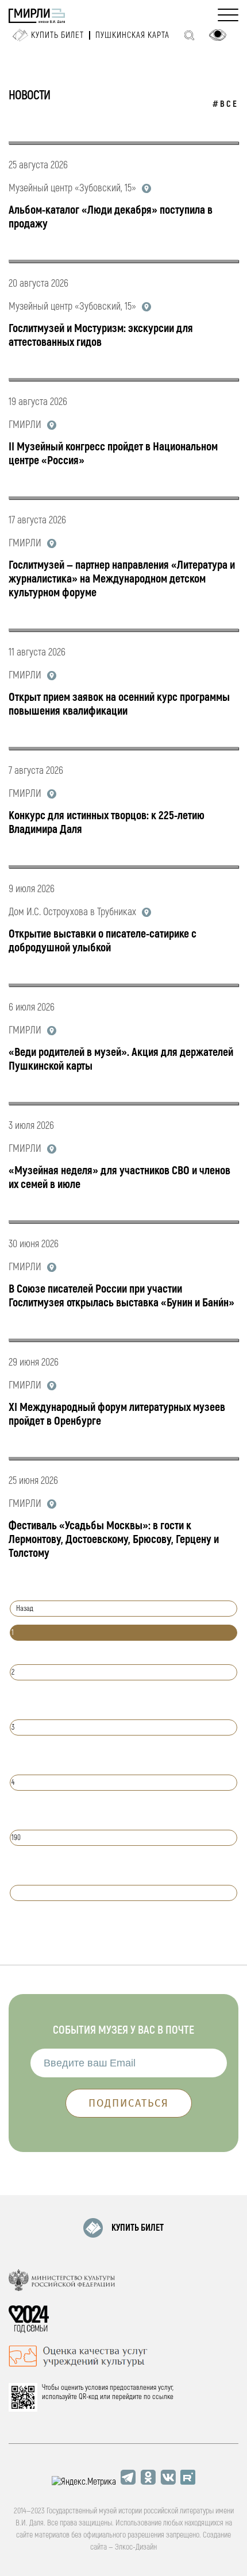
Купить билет (57, 35)
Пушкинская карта (132, 35)
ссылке (163, 2397)
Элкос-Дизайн (136, 2547)
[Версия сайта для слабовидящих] (218, 35)
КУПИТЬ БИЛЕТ (138, 2228)
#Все (225, 104)
